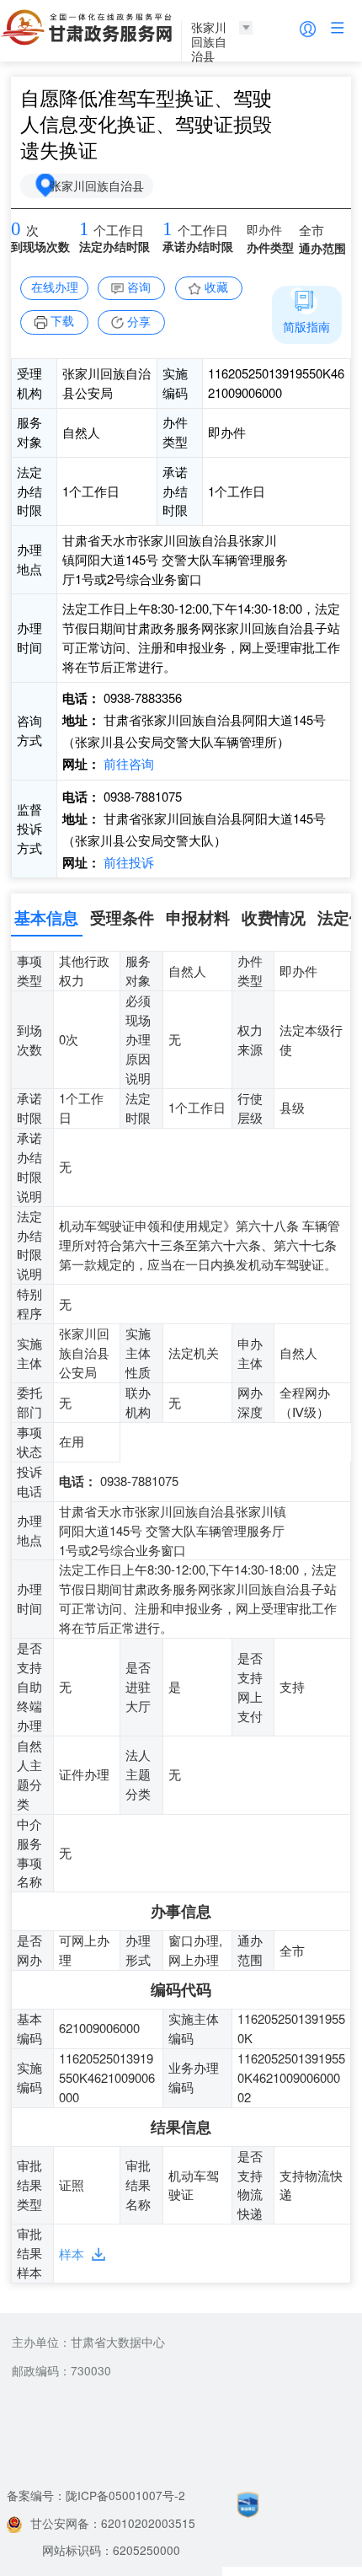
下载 (62, 320)
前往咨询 (127, 763)
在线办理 (55, 287)
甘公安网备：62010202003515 (113, 2523)
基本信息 (46, 917)
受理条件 (122, 917)
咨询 (139, 287)
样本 (72, 2254)
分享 (139, 321)
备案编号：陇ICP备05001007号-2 (96, 2495)
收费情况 (274, 917)
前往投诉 (127, 862)
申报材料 (198, 917)
